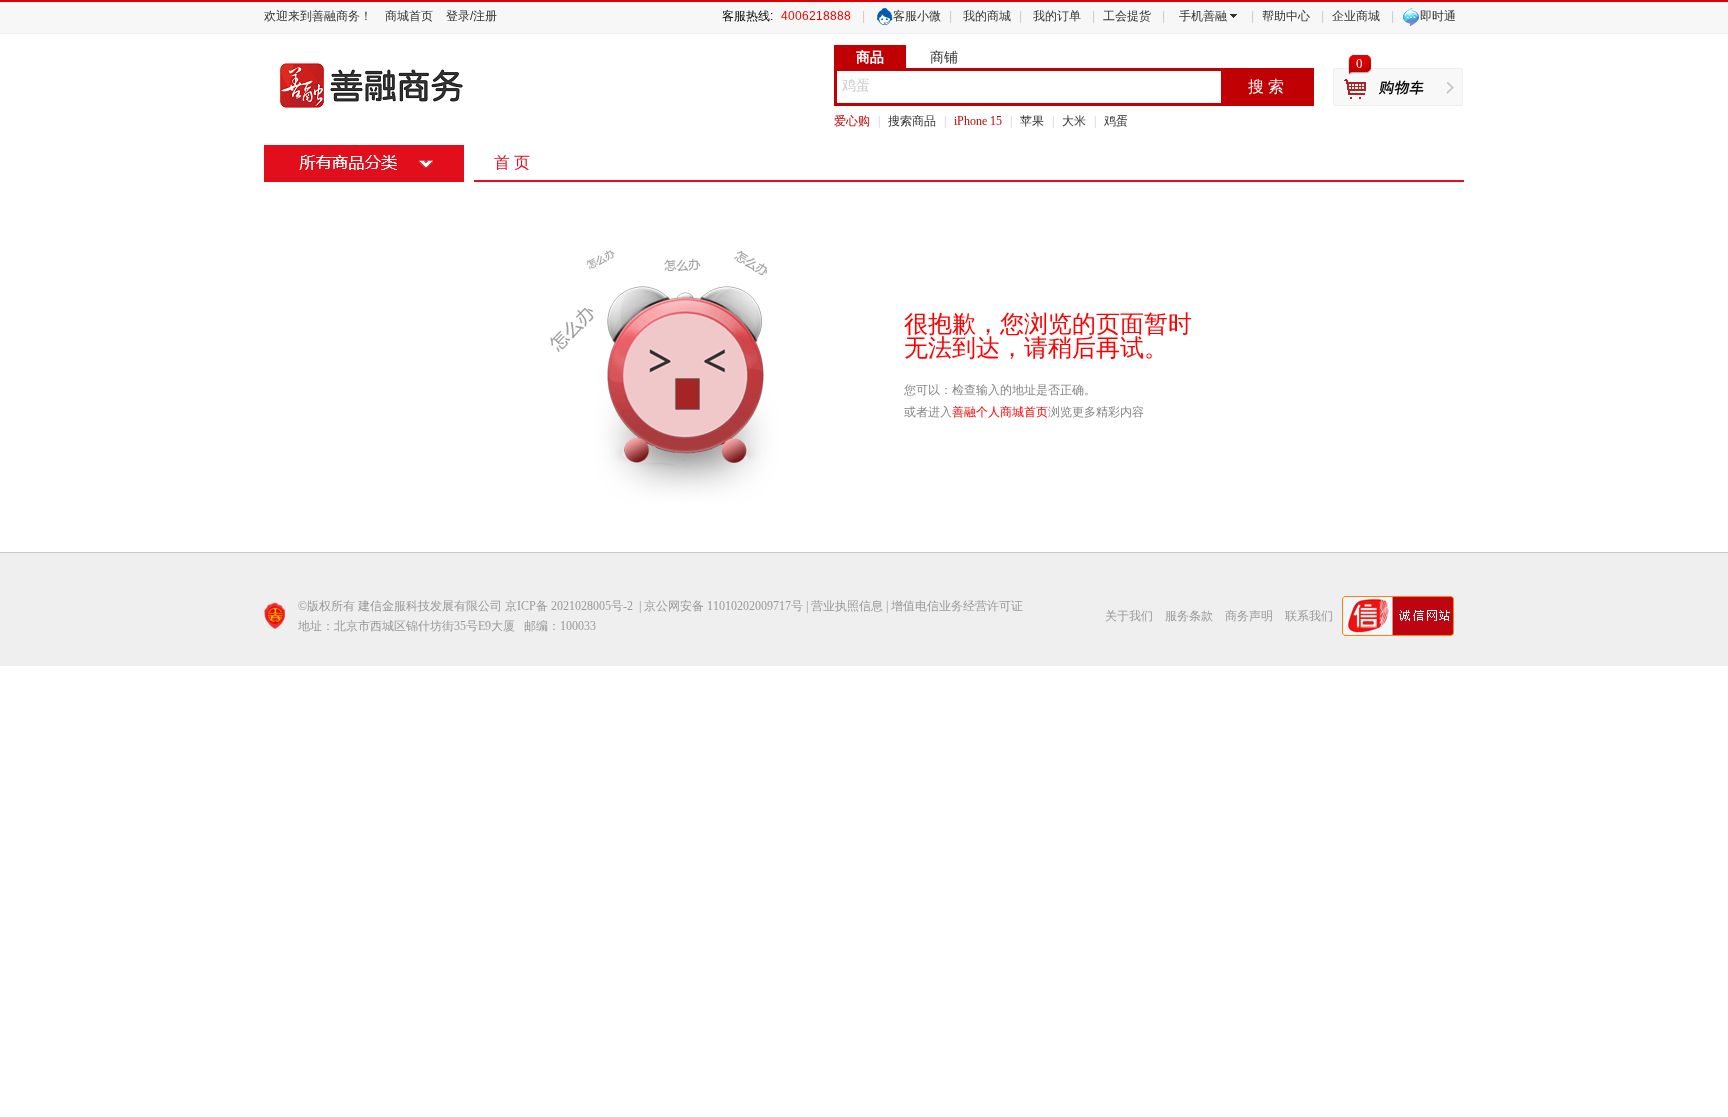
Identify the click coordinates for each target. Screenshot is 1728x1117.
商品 (870, 57)
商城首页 (409, 16)
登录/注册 (471, 16)
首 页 (512, 162)
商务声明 (1249, 616)
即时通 (1438, 16)
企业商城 (1356, 16)
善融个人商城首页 (1000, 412)
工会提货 (1127, 16)
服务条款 (1189, 616)
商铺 (944, 57)
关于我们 (1129, 616)
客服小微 (917, 16)
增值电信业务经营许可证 (957, 606)
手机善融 (1203, 16)
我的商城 (987, 16)
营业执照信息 (847, 606)
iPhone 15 (978, 121)
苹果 (1032, 121)
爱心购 (852, 121)
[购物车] (1398, 88)
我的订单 (1057, 16)
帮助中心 (1286, 16)
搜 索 (1266, 86)
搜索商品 (912, 121)
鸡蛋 (856, 85)
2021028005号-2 (592, 606)
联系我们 (1309, 616)
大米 (1074, 121)
